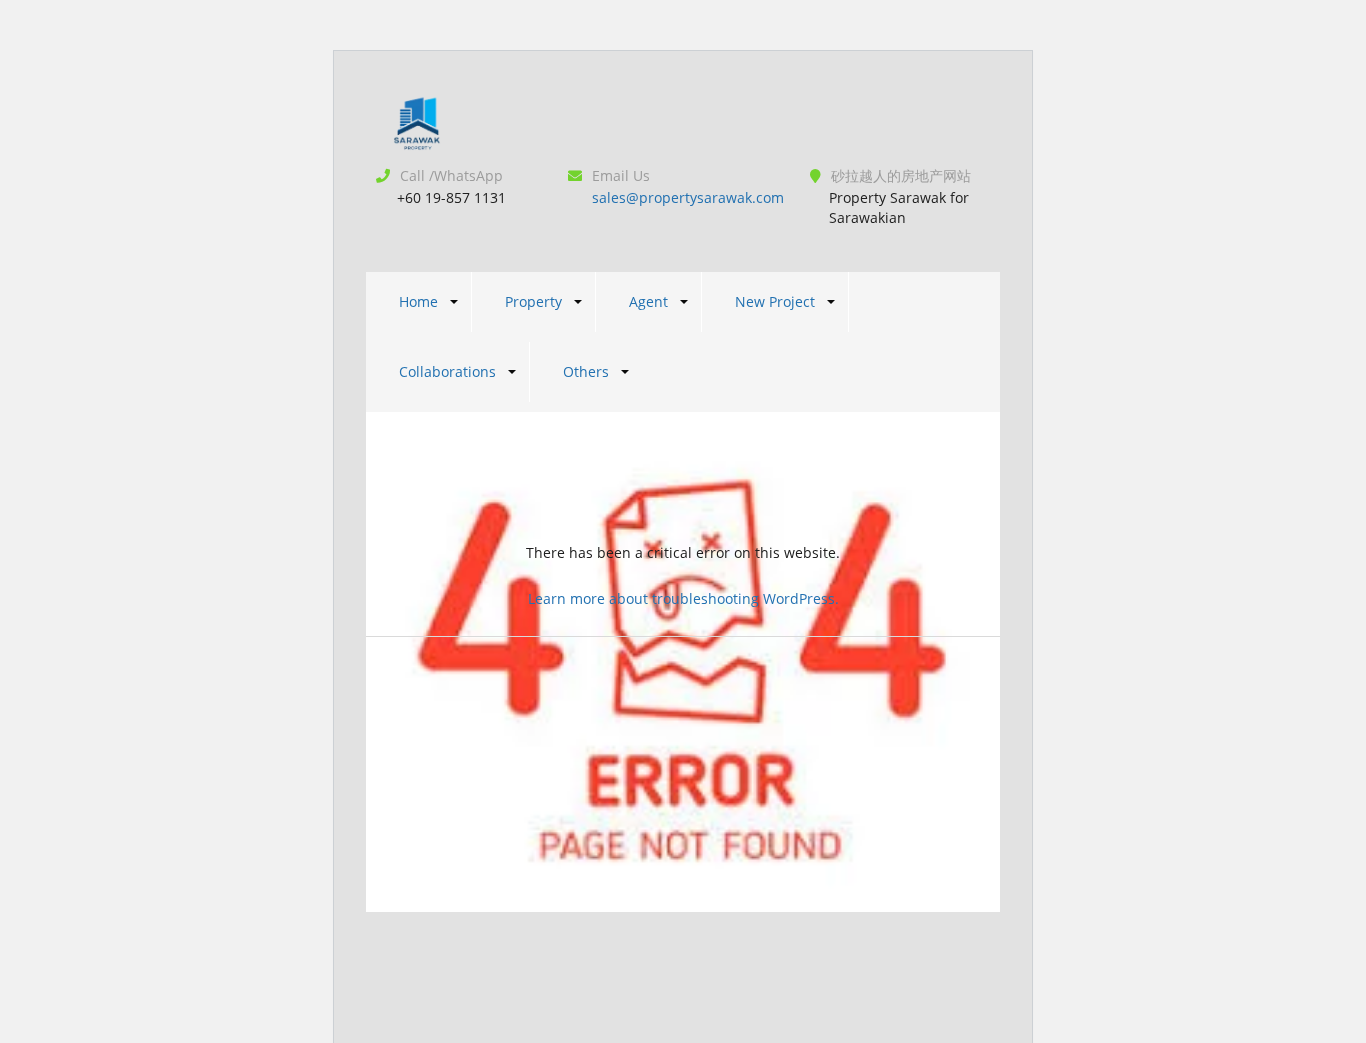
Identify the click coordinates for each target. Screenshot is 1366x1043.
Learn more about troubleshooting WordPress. (683, 598)
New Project (775, 301)
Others (586, 371)
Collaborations (447, 371)
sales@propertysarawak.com (688, 197)
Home (418, 301)
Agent (648, 301)
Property (533, 301)
